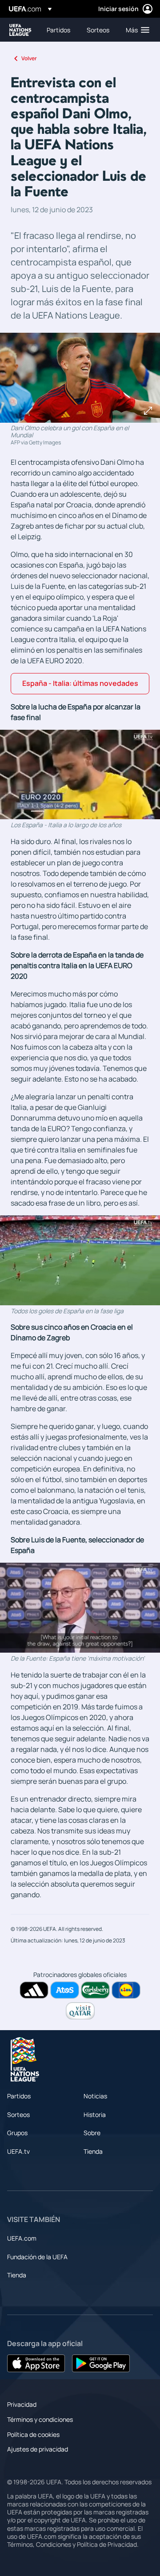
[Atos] (65, 1990)
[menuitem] (59, 30)
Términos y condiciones (40, 2419)
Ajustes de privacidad (38, 2449)
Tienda (93, 2151)
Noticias (95, 2096)
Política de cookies (33, 2434)
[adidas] (34, 1990)
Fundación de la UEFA (37, 2257)
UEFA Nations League (20, 30)
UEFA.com (22, 2238)
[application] (80, 775)
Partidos (19, 2096)
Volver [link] (29, 58)
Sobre (92, 2133)
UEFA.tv (18, 2151)
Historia (95, 2115)
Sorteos (18, 2115)
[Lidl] (126, 1990)
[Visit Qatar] (80, 2011)
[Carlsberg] (95, 1990)
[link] (58, 30)
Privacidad (22, 2404)
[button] (136, 30)
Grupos (17, 2133)
